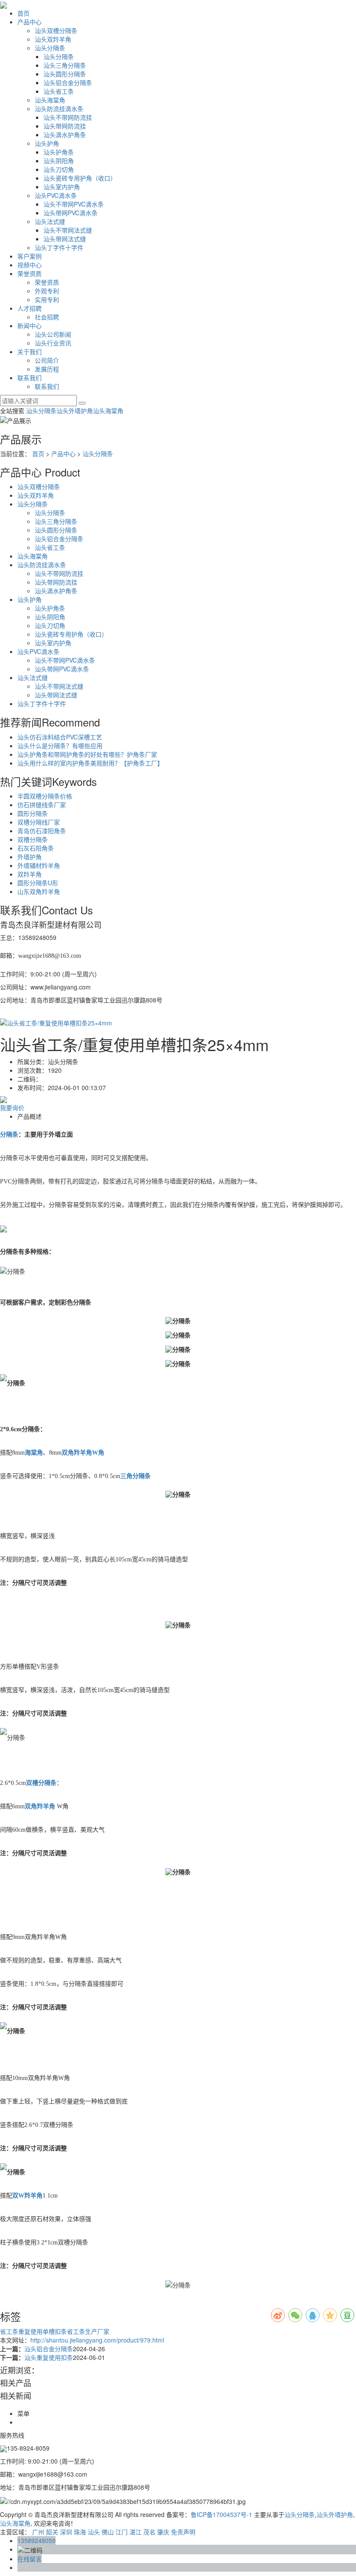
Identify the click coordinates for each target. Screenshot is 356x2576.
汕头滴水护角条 (65, 135)
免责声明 (183, 2532)
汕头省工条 (59, 91)
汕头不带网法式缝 (68, 230)
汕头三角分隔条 (65, 65)
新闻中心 (30, 325)
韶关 (52, 2532)
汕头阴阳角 (59, 161)
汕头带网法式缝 (65, 239)
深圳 (66, 2532)
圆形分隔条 (33, 813)
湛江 (135, 2532)
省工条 (9, 2331)
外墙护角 (30, 857)
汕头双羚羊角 (53, 39)
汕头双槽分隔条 (56, 30)
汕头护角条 (59, 152)
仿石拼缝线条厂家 (42, 805)
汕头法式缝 (50, 221)
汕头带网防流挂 (65, 126)
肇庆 (163, 2532)
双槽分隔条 (33, 839)
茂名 (149, 2532)
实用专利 (47, 299)
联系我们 (30, 378)
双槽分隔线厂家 (39, 822)
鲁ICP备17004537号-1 (221, 2514)
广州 (38, 2532)
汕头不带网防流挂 (68, 117)
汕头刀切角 (59, 169)
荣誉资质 (30, 273)
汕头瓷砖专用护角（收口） (80, 178)
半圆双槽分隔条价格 (45, 796)
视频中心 (30, 265)
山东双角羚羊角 (39, 891)
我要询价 (12, 1107)
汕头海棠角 (50, 100)
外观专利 (47, 291)
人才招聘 (30, 308)
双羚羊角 (30, 874)
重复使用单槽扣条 (43, 2331)
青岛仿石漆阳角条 (42, 831)
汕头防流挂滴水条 (59, 108)
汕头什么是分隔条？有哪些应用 (60, 746)
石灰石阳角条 (36, 848)
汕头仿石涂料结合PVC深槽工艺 (60, 737)
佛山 (108, 2532)
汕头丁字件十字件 (59, 247)
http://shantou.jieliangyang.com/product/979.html (97, 2340)
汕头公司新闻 (53, 334)
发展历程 (47, 369)
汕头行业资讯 (53, 343)
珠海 (80, 2532)
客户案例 (30, 256)
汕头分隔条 (50, 48)
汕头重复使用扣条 (49, 2357)
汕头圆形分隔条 (65, 74)
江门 (122, 2532)
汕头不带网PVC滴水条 (74, 204)
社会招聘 (47, 317)
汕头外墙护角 (75, 411)
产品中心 (30, 22)
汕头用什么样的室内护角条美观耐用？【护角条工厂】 (90, 763)
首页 (23, 13)
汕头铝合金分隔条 (68, 82)
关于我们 (30, 352)
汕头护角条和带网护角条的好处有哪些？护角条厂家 (87, 754)
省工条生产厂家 (88, 2331)
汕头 (94, 2532)
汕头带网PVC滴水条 (71, 213)
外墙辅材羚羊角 (39, 865)
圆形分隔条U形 (38, 883)
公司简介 (47, 360)
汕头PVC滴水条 (56, 195)
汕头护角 (47, 143)
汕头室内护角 (62, 187)
